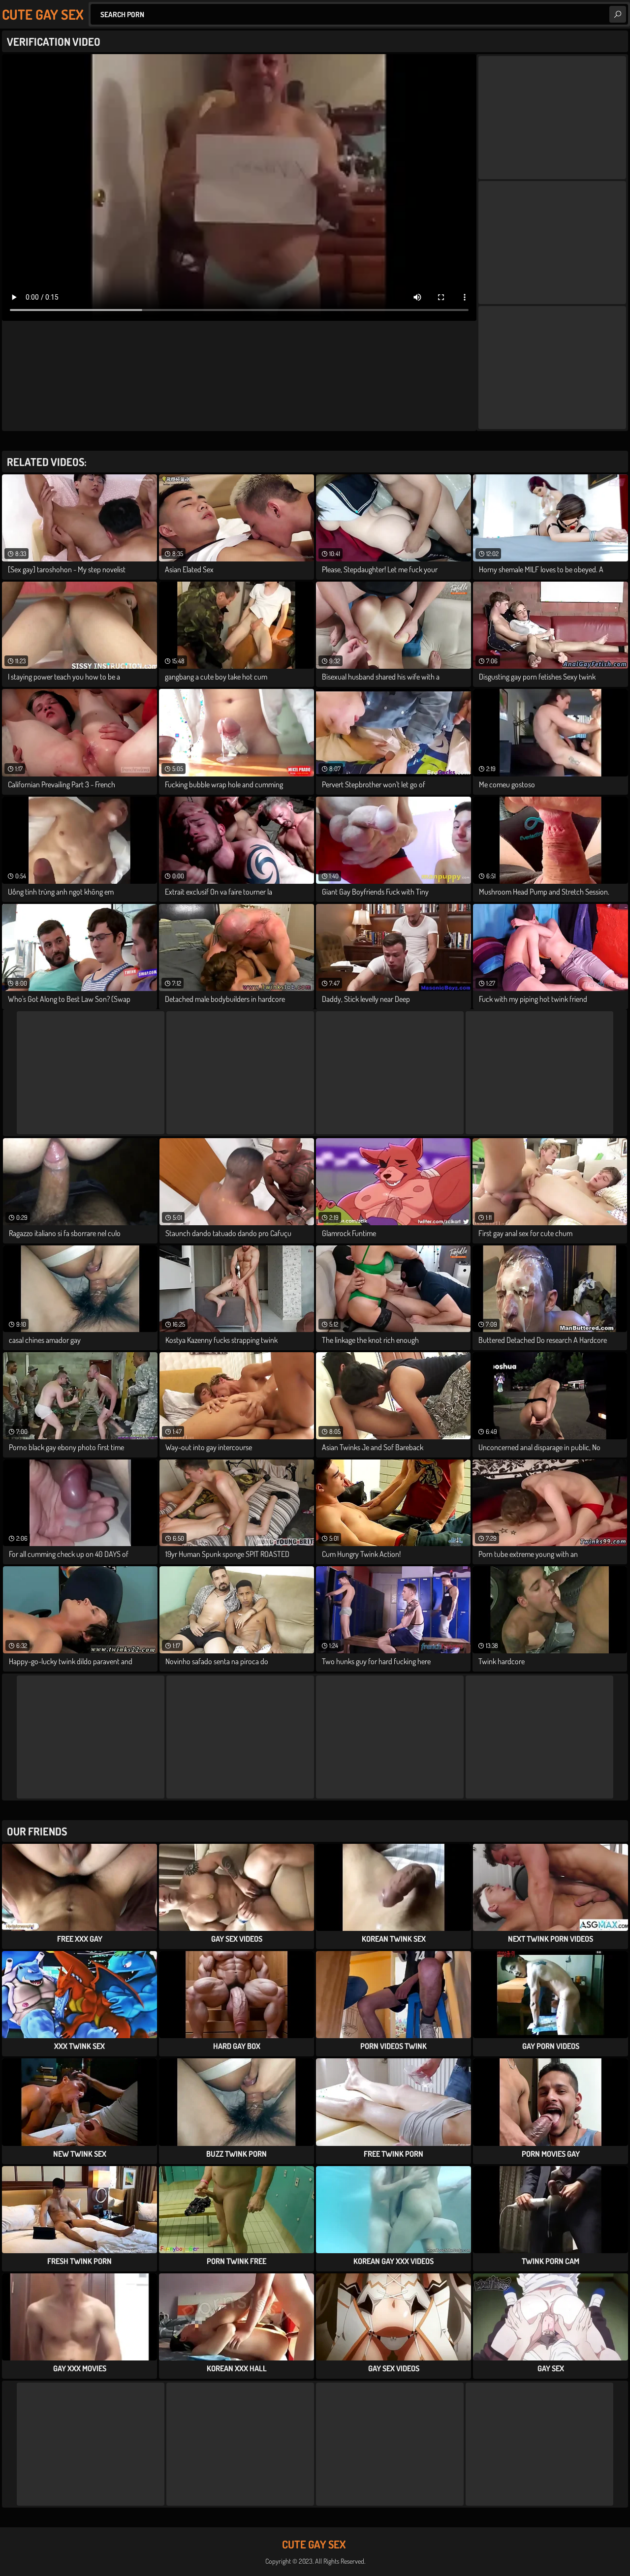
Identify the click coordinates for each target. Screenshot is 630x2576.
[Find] (618, 14)
